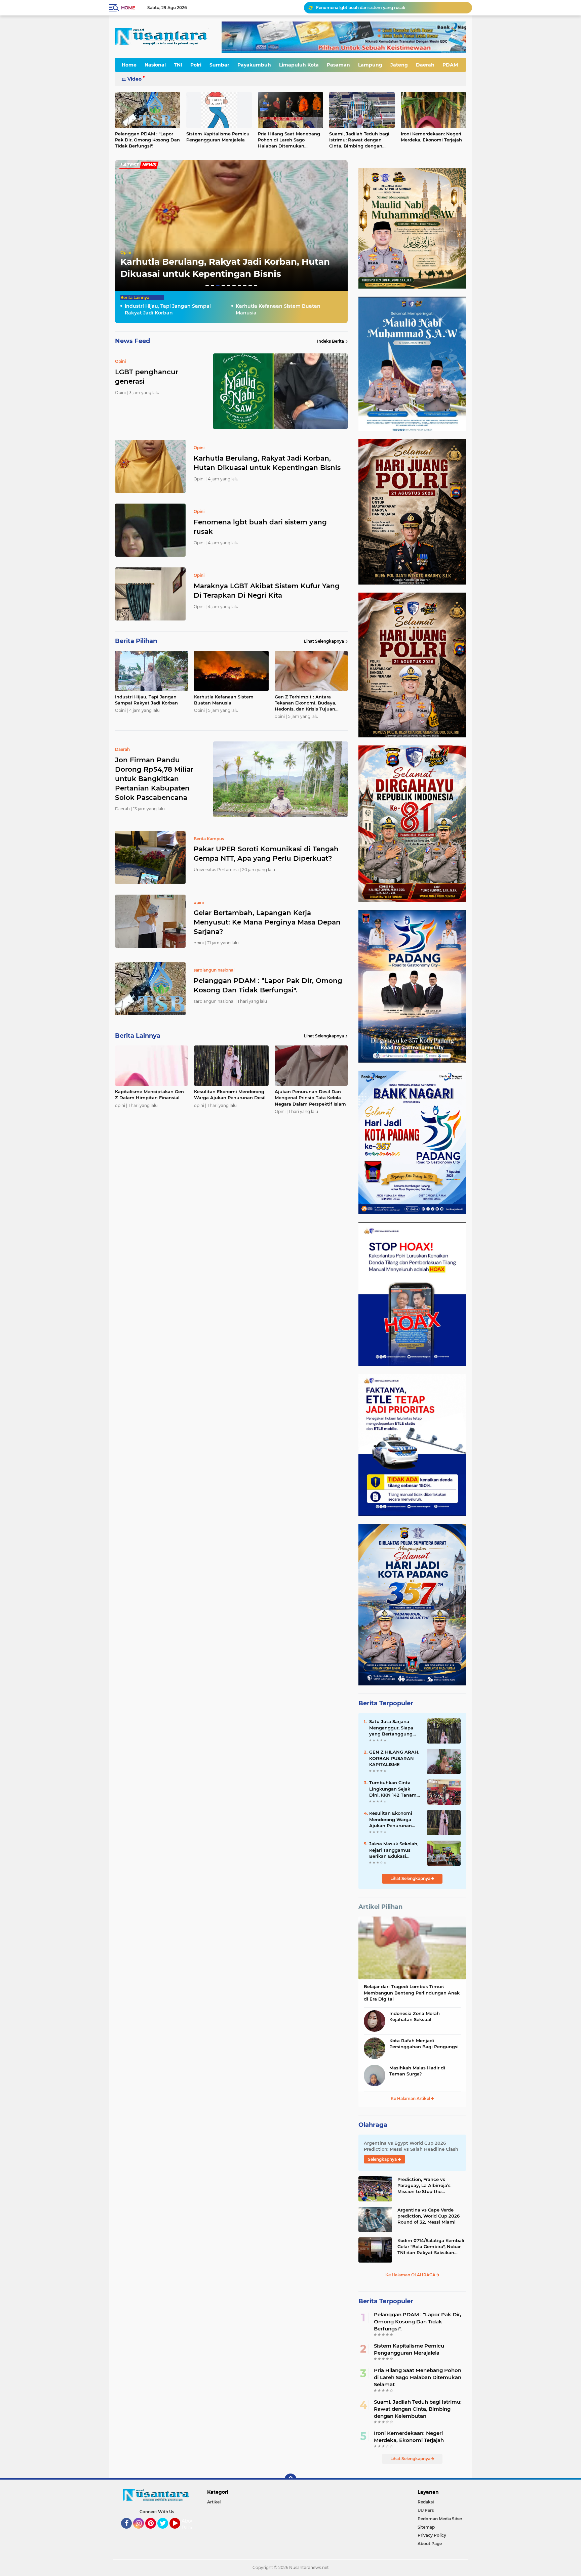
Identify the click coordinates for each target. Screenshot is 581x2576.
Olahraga (373, 2125)
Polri (196, 65)
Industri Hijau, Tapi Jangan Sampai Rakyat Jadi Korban (372, 8)
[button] (207, 285)
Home (128, 8)
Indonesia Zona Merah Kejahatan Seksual (415, 2016)
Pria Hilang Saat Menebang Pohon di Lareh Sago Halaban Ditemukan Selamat (289, 140)
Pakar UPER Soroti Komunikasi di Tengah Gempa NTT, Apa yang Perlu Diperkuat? (266, 854)
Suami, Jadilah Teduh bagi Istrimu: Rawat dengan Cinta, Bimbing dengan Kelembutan (359, 140)
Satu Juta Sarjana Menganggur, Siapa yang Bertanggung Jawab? (391, 1728)
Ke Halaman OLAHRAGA (411, 2275)
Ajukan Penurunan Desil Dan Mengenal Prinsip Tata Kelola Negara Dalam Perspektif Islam (310, 1098)
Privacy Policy (432, 2535)
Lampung (370, 65)
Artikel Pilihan (380, 1907)
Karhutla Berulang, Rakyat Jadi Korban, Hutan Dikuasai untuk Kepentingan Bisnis (267, 463)
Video (134, 79)
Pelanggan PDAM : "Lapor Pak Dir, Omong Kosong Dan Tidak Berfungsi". (147, 140)
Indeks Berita (331, 341)
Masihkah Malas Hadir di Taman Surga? (417, 2071)
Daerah (425, 65)
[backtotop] (290, 2480)
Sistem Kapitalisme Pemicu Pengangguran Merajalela (218, 137)
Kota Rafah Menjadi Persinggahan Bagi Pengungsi (424, 2044)
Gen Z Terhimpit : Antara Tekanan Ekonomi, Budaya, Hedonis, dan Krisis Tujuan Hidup (305, 703)
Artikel (214, 2502)
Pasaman (338, 65)
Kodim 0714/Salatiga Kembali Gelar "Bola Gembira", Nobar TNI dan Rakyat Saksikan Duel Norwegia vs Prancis (431, 2247)
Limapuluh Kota (299, 65)
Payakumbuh (254, 65)
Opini (126, 252)
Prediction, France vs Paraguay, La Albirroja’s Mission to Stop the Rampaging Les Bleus (424, 2186)
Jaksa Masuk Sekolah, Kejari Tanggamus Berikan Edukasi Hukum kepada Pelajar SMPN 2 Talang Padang (395, 1850)
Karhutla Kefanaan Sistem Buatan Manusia (278, 309)
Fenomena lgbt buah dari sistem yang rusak (260, 527)
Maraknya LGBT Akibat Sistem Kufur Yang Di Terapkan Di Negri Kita (267, 591)
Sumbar (219, 65)
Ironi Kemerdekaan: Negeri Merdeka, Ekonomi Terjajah (431, 137)
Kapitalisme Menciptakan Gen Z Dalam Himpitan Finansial (149, 1094)
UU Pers (426, 2510)
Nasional (155, 65)
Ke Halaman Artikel (411, 2098)
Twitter (166, 2532)
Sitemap (426, 2527)
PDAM (450, 65)
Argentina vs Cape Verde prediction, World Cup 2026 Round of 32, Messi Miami (429, 2216)
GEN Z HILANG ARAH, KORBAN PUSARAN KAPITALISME (394, 1758)
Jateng (399, 65)
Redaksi (426, 2502)
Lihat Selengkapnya (324, 641)
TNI (178, 65)
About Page (189, 2524)
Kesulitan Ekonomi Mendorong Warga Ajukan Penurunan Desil (230, 1094)
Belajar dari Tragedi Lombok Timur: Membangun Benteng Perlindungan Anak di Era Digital (412, 1992)
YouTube (179, 2532)
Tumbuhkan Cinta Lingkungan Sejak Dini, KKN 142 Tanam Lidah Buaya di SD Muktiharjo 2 (393, 1789)
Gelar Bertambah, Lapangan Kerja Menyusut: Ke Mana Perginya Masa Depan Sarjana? (267, 922)
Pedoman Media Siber (440, 2519)
